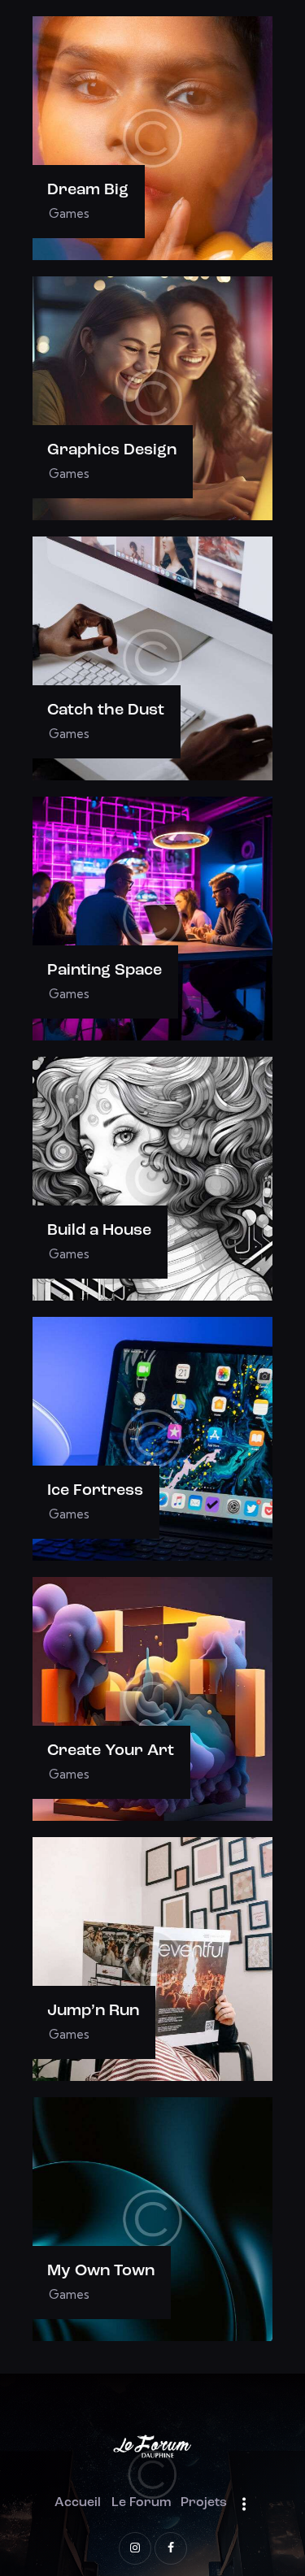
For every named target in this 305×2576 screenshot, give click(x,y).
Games (69, 213)
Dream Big (88, 190)
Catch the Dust (106, 710)
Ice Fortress (95, 1491)
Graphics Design (112, 450)
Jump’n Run (93, 2011)
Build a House (99, 1231)
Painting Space (105, 971)
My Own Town (101, 2271)
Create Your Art (111, 1751)
